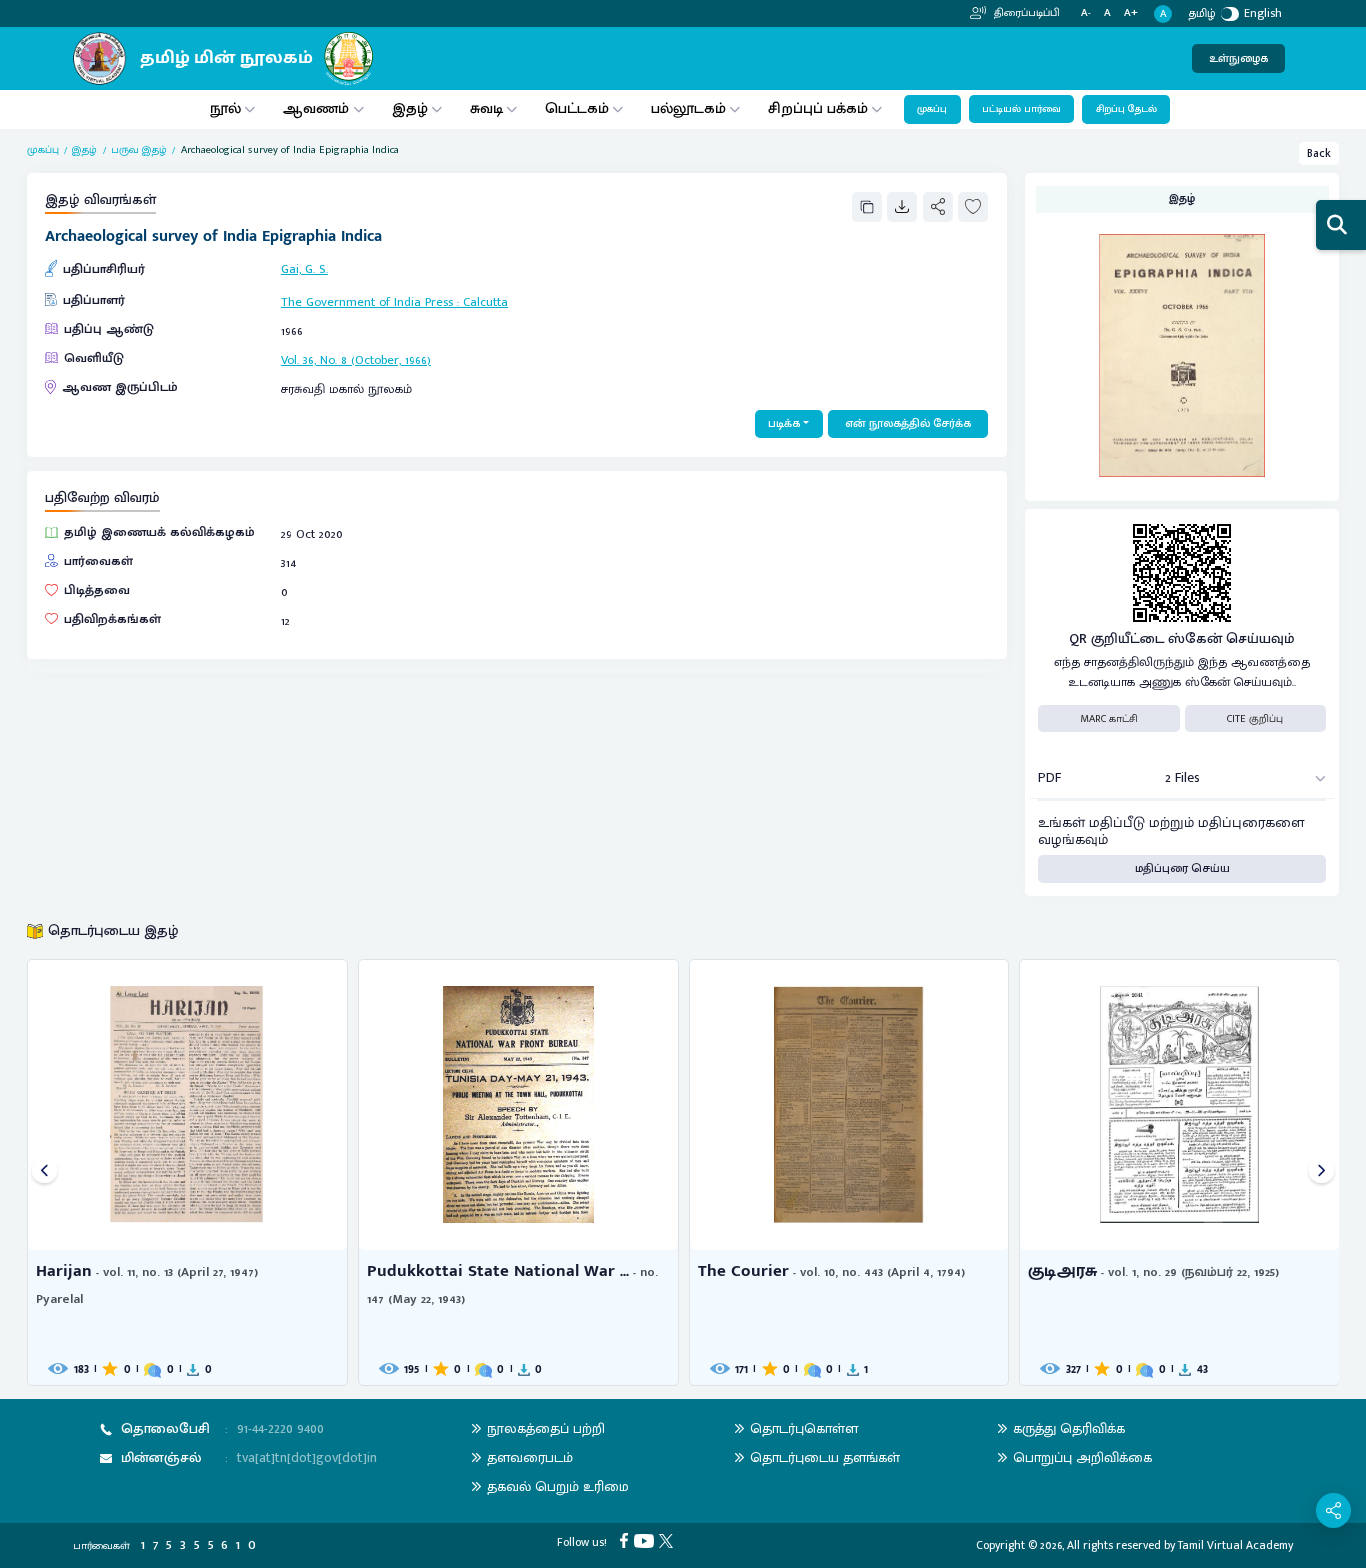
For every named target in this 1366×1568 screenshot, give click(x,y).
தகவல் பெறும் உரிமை (558, 1486)
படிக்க (784, 423)
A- (1086, 13)
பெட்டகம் (577, 108)
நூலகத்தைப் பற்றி (546, 1428)
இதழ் (410, 108)
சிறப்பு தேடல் (1126, 109)
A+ (1131, 13)
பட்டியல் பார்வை (1021, 109)
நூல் (225, 108)
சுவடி (486, 108)
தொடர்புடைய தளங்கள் (825, 1457)
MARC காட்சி (1109, 719)
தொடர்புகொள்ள (804, 1428)
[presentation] (44, 1172)
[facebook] (626, 1539)
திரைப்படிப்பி (1025, 13)
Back (1319, 153)
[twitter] (668, 1539)
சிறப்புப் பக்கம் (818, 108)
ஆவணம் (318, 108)
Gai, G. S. (304, 269)
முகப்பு (932, 109)
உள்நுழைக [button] (1238, 58)
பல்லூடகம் (688, 108)
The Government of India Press (367, 302)
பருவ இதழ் (139, 150)
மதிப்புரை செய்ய (1182, 868)
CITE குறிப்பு (1255, 719)
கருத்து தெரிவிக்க (1069, 1428)
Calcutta (485, 302)
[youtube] (646, 1539)
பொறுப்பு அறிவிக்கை (1082, 1457)
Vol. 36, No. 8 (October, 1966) (356, 360)
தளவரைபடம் (530, 1457)
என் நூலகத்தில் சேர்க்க (908, 423)
